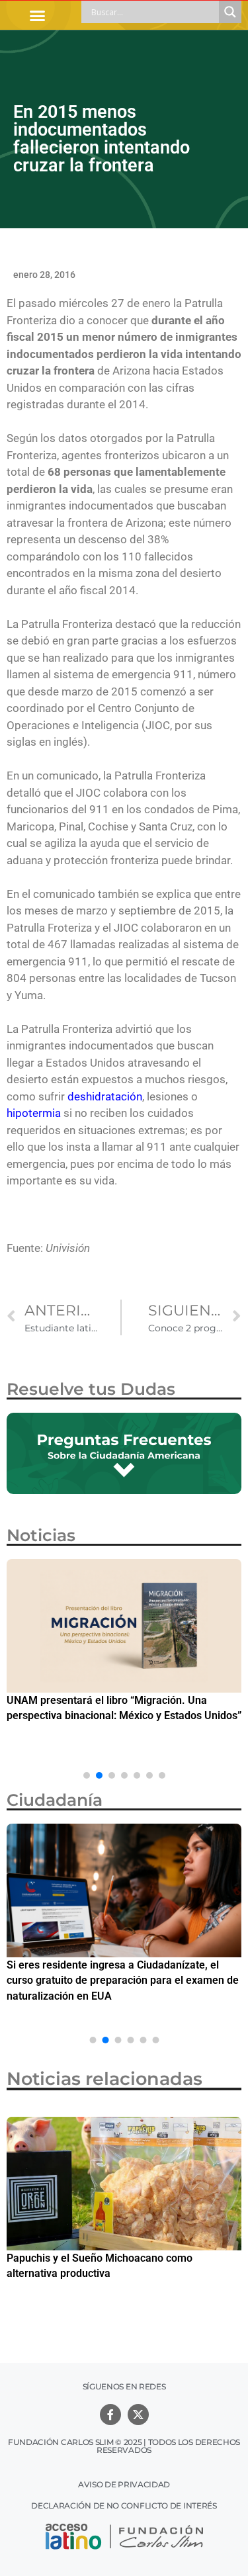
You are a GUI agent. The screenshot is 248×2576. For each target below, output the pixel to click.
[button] (38, 15)
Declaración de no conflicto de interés (124, 2506)
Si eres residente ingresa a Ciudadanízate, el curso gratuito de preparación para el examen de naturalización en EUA (123, 1980)
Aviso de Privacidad (124, 2484)
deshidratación (105, 1096)
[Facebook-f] (110, 2415)
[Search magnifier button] (230, 12)
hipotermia (34, 1113)
